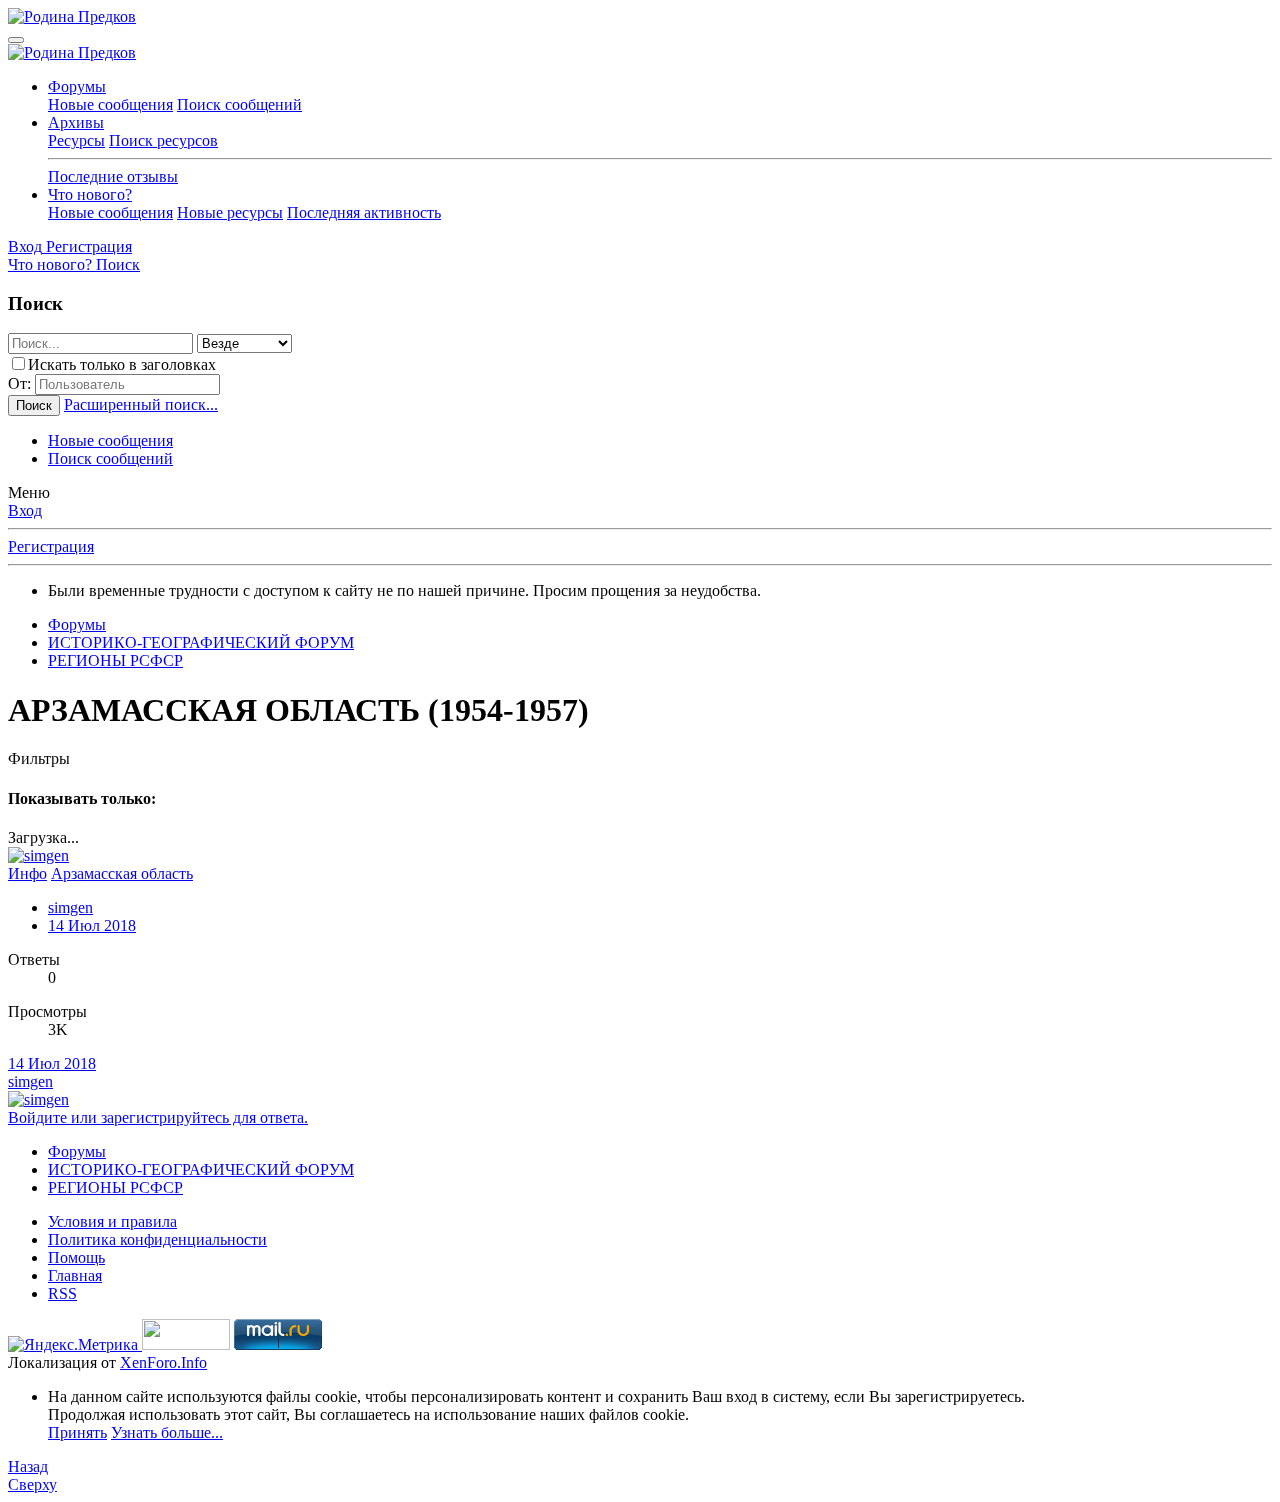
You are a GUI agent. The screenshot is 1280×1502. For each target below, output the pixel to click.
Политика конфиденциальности (157, 1239)
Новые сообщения (110, 104)
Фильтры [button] (39, 758)
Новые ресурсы (230, 212)
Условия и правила (112, 1221)
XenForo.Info (163, 1362)
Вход (25, 510)
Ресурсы (76, 140)
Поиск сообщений (239, 104)
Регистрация (51, 546)
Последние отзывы (113, 176)
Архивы (76, 122)
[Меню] (16, 40)
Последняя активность (364, 212)
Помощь (76, 1257)
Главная (75, 1275)
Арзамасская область (122, 873)
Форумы (77, 86)
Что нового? (90, 194)
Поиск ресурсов (163, 140)
